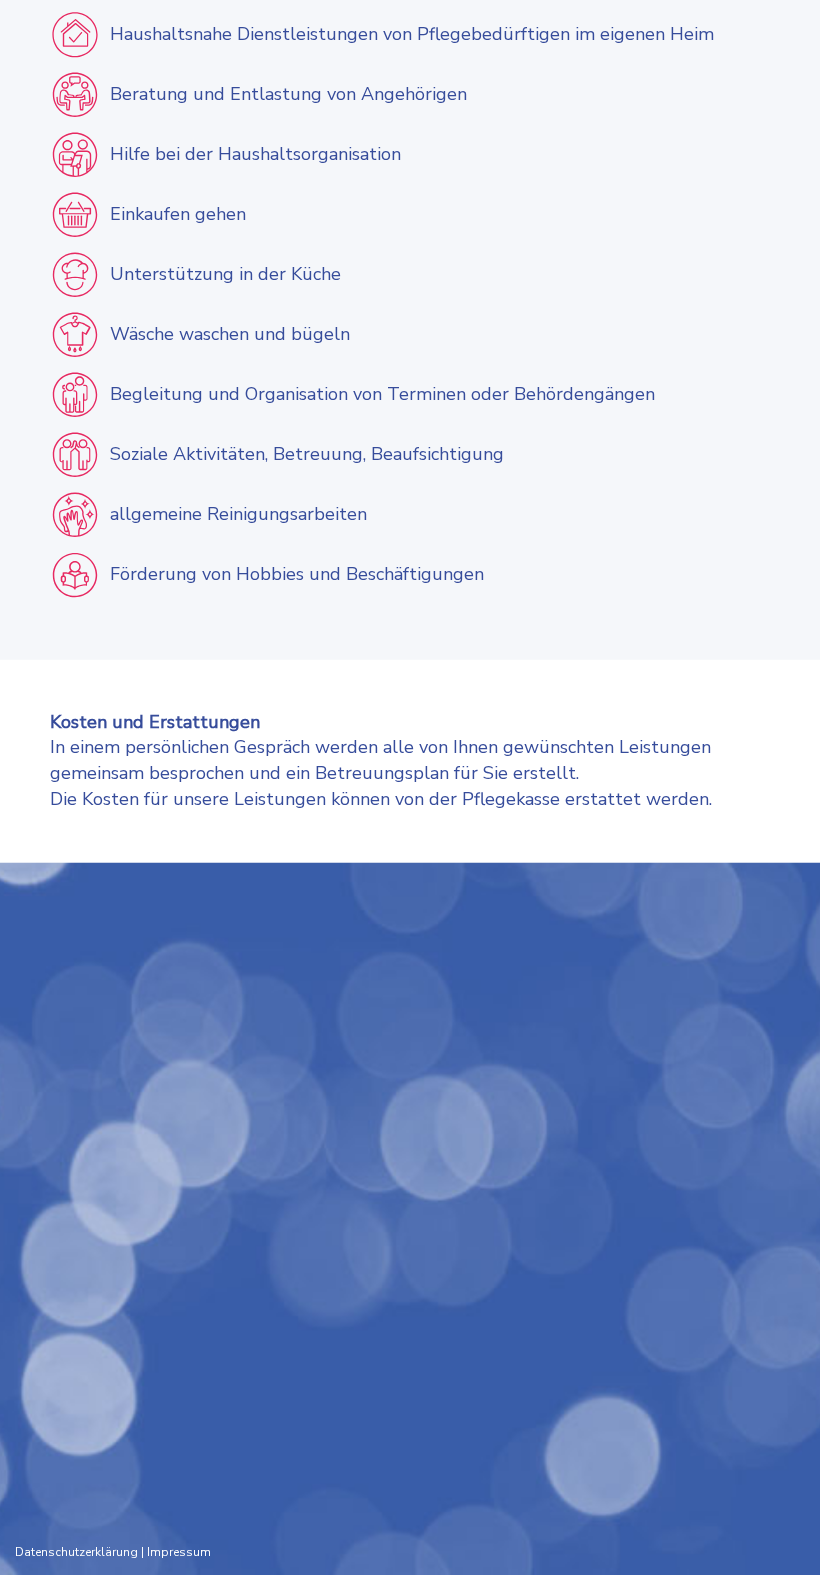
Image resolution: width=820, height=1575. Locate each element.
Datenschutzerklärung (76, 1552)
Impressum (179, 1552)
